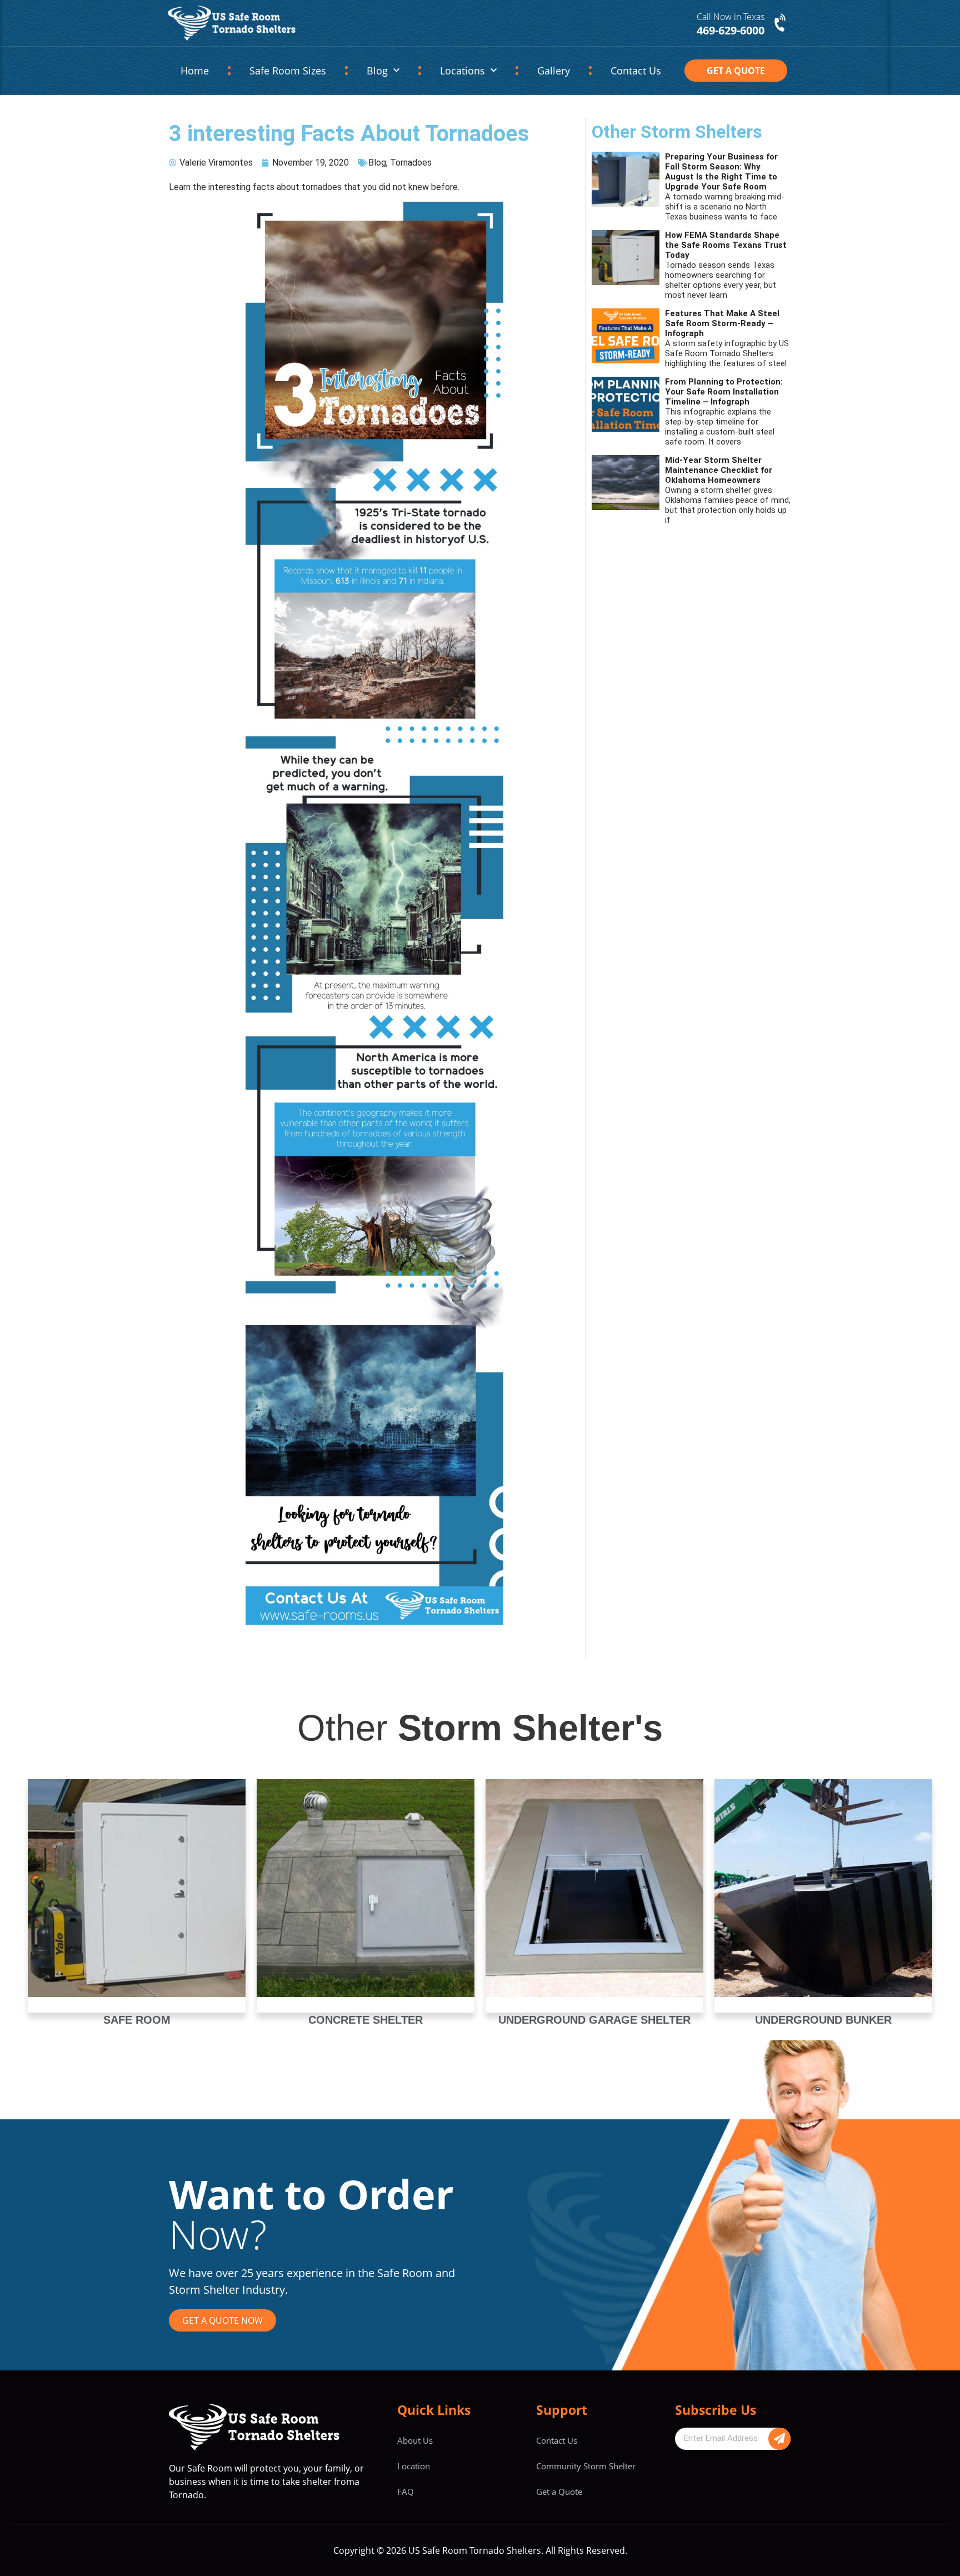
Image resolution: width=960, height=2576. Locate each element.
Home (195, 71)
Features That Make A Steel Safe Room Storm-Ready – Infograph (722, 323)
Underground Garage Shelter (594, 2020)
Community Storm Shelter (586, 2466)
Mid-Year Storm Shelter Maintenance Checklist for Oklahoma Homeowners (719, 470)
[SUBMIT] (779, 2439)
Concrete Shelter (366, 2020)
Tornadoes (411, 163)
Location (414, 2466)
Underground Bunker (823, 2020)
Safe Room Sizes (288, 71)
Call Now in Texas (731, 17)
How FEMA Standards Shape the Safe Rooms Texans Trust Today (726, 245)
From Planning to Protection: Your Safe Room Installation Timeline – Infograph (724, 392)
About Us (415, 2440)
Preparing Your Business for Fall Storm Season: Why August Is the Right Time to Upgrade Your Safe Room (721, 172)
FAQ (406, 2492)
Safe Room (137, 2020)
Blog (377, 71)
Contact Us (636, 71)
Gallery (554, 71)
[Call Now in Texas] (781, 23)
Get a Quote (559, 2492)
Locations (462, 71)
